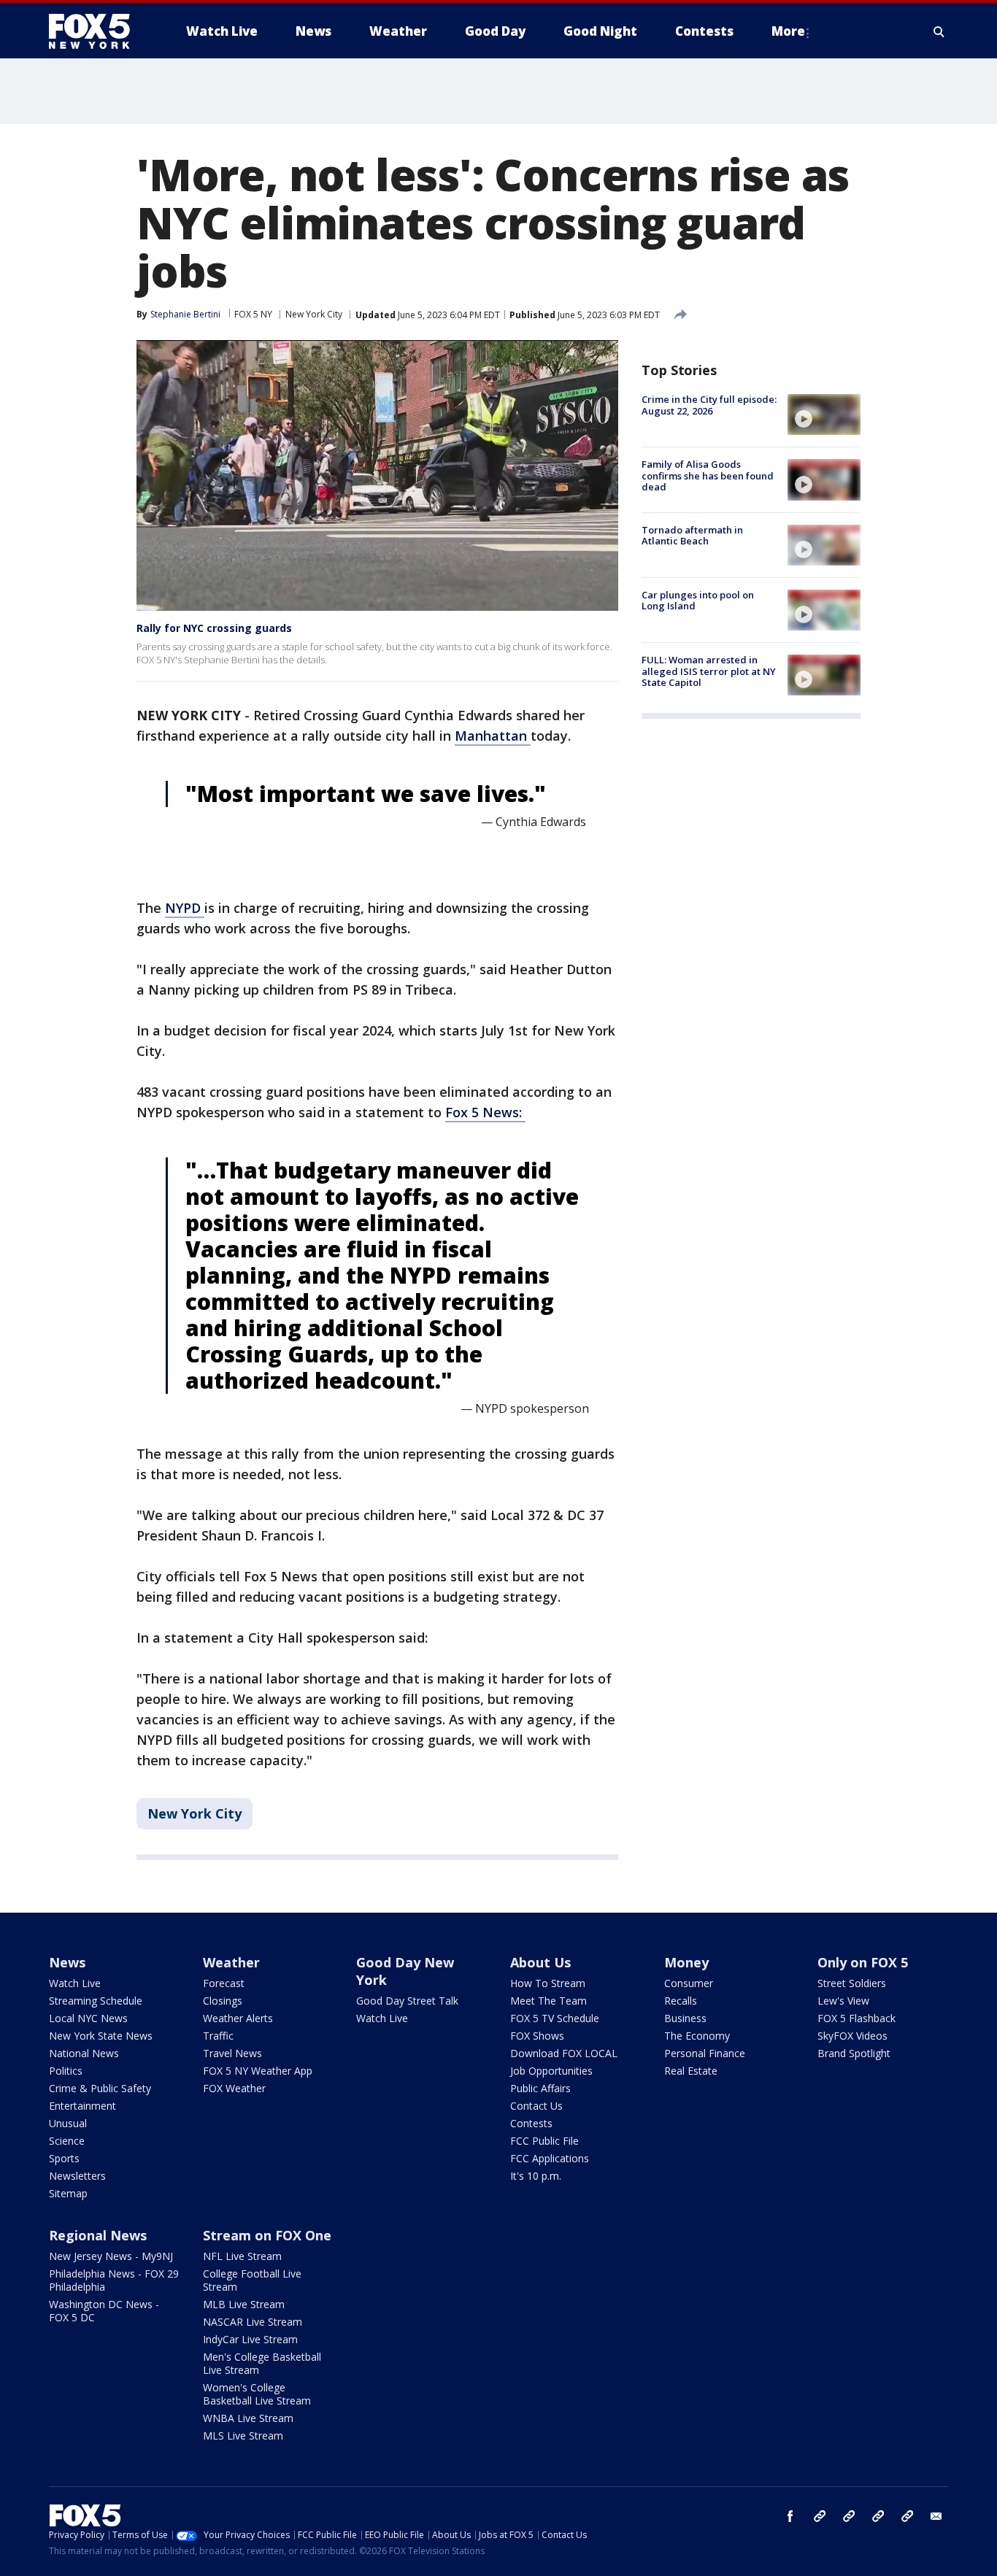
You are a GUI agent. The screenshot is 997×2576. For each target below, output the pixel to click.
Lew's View (843, 2001)
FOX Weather (234, 2088)
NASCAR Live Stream (253, 2322)
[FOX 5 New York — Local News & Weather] (97, 31)
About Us (540, 1962)
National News (84, 2053)
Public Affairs (540, 2088)
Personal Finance (705, 2053)
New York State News (101, 2036)
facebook (790, 2516)
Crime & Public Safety (100, 2088)
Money (686, 1962)
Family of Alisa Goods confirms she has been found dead (708, 475)
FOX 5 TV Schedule (555, 2018)
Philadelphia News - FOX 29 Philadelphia (114, 2280)
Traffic (218, 2036)
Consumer (689, 1983)
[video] (824, 414)
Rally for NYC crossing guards (214, 628)
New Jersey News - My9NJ (111, 2256)
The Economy (697, 2036)
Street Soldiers (852, 1983)
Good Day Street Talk (407, 2001)
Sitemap (68, 2193)
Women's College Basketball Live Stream (257, 2394)
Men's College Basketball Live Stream (262, 2363)
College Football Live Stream (252, 2280)
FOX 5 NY (253, 314)
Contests (531, 2123)
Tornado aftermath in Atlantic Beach (692, 536)
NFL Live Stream (242, 2256)
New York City (314, 314)
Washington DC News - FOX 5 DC (104, 2311)
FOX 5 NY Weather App (258, 2071)
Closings (223, 2001)
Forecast (224, 1983)
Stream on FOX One (267, 2235)
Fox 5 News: (485, 1112)
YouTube (878, 2516)
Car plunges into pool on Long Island (698, 601)
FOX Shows (537, 2036)
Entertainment (82, 2106)
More (788, 31)
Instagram (820, 2516)
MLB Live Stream (244, 2304)
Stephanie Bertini (185, 314)
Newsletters (77, 2176)
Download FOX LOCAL (564, 2053)
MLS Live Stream (243, 2436)
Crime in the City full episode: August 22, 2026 (709, 405)
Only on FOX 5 (863, 1962)
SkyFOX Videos (852, 2036)
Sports (64, 2158)
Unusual (68, 2123)
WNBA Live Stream (248, 2418)
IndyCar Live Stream (250, 2339)
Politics (66, 2071)
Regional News (98, 2235)
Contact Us (536, 2106)
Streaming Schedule (96, 2001)
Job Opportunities (551, 2071)
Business (685, 2018)
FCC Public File (544, 2141)
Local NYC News (88, 2018)
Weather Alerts (238, 2018)
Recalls (681, 2001)
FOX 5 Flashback (857, 2018)
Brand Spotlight (854, 2053)
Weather (231, 1962)
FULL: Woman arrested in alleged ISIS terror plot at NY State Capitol (709, 671)
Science (67, 2141)
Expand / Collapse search (939, 31)
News (67, 1962)
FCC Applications (550, 2158)
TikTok (849, 2516)
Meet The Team (548, 2001)
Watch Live (75, 1983)
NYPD (185, 908)
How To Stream (548, 1983)
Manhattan (493, 736)
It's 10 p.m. (536, 2176)
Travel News (232, 2053)
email (936, 2516)
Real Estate (691, 2071)
